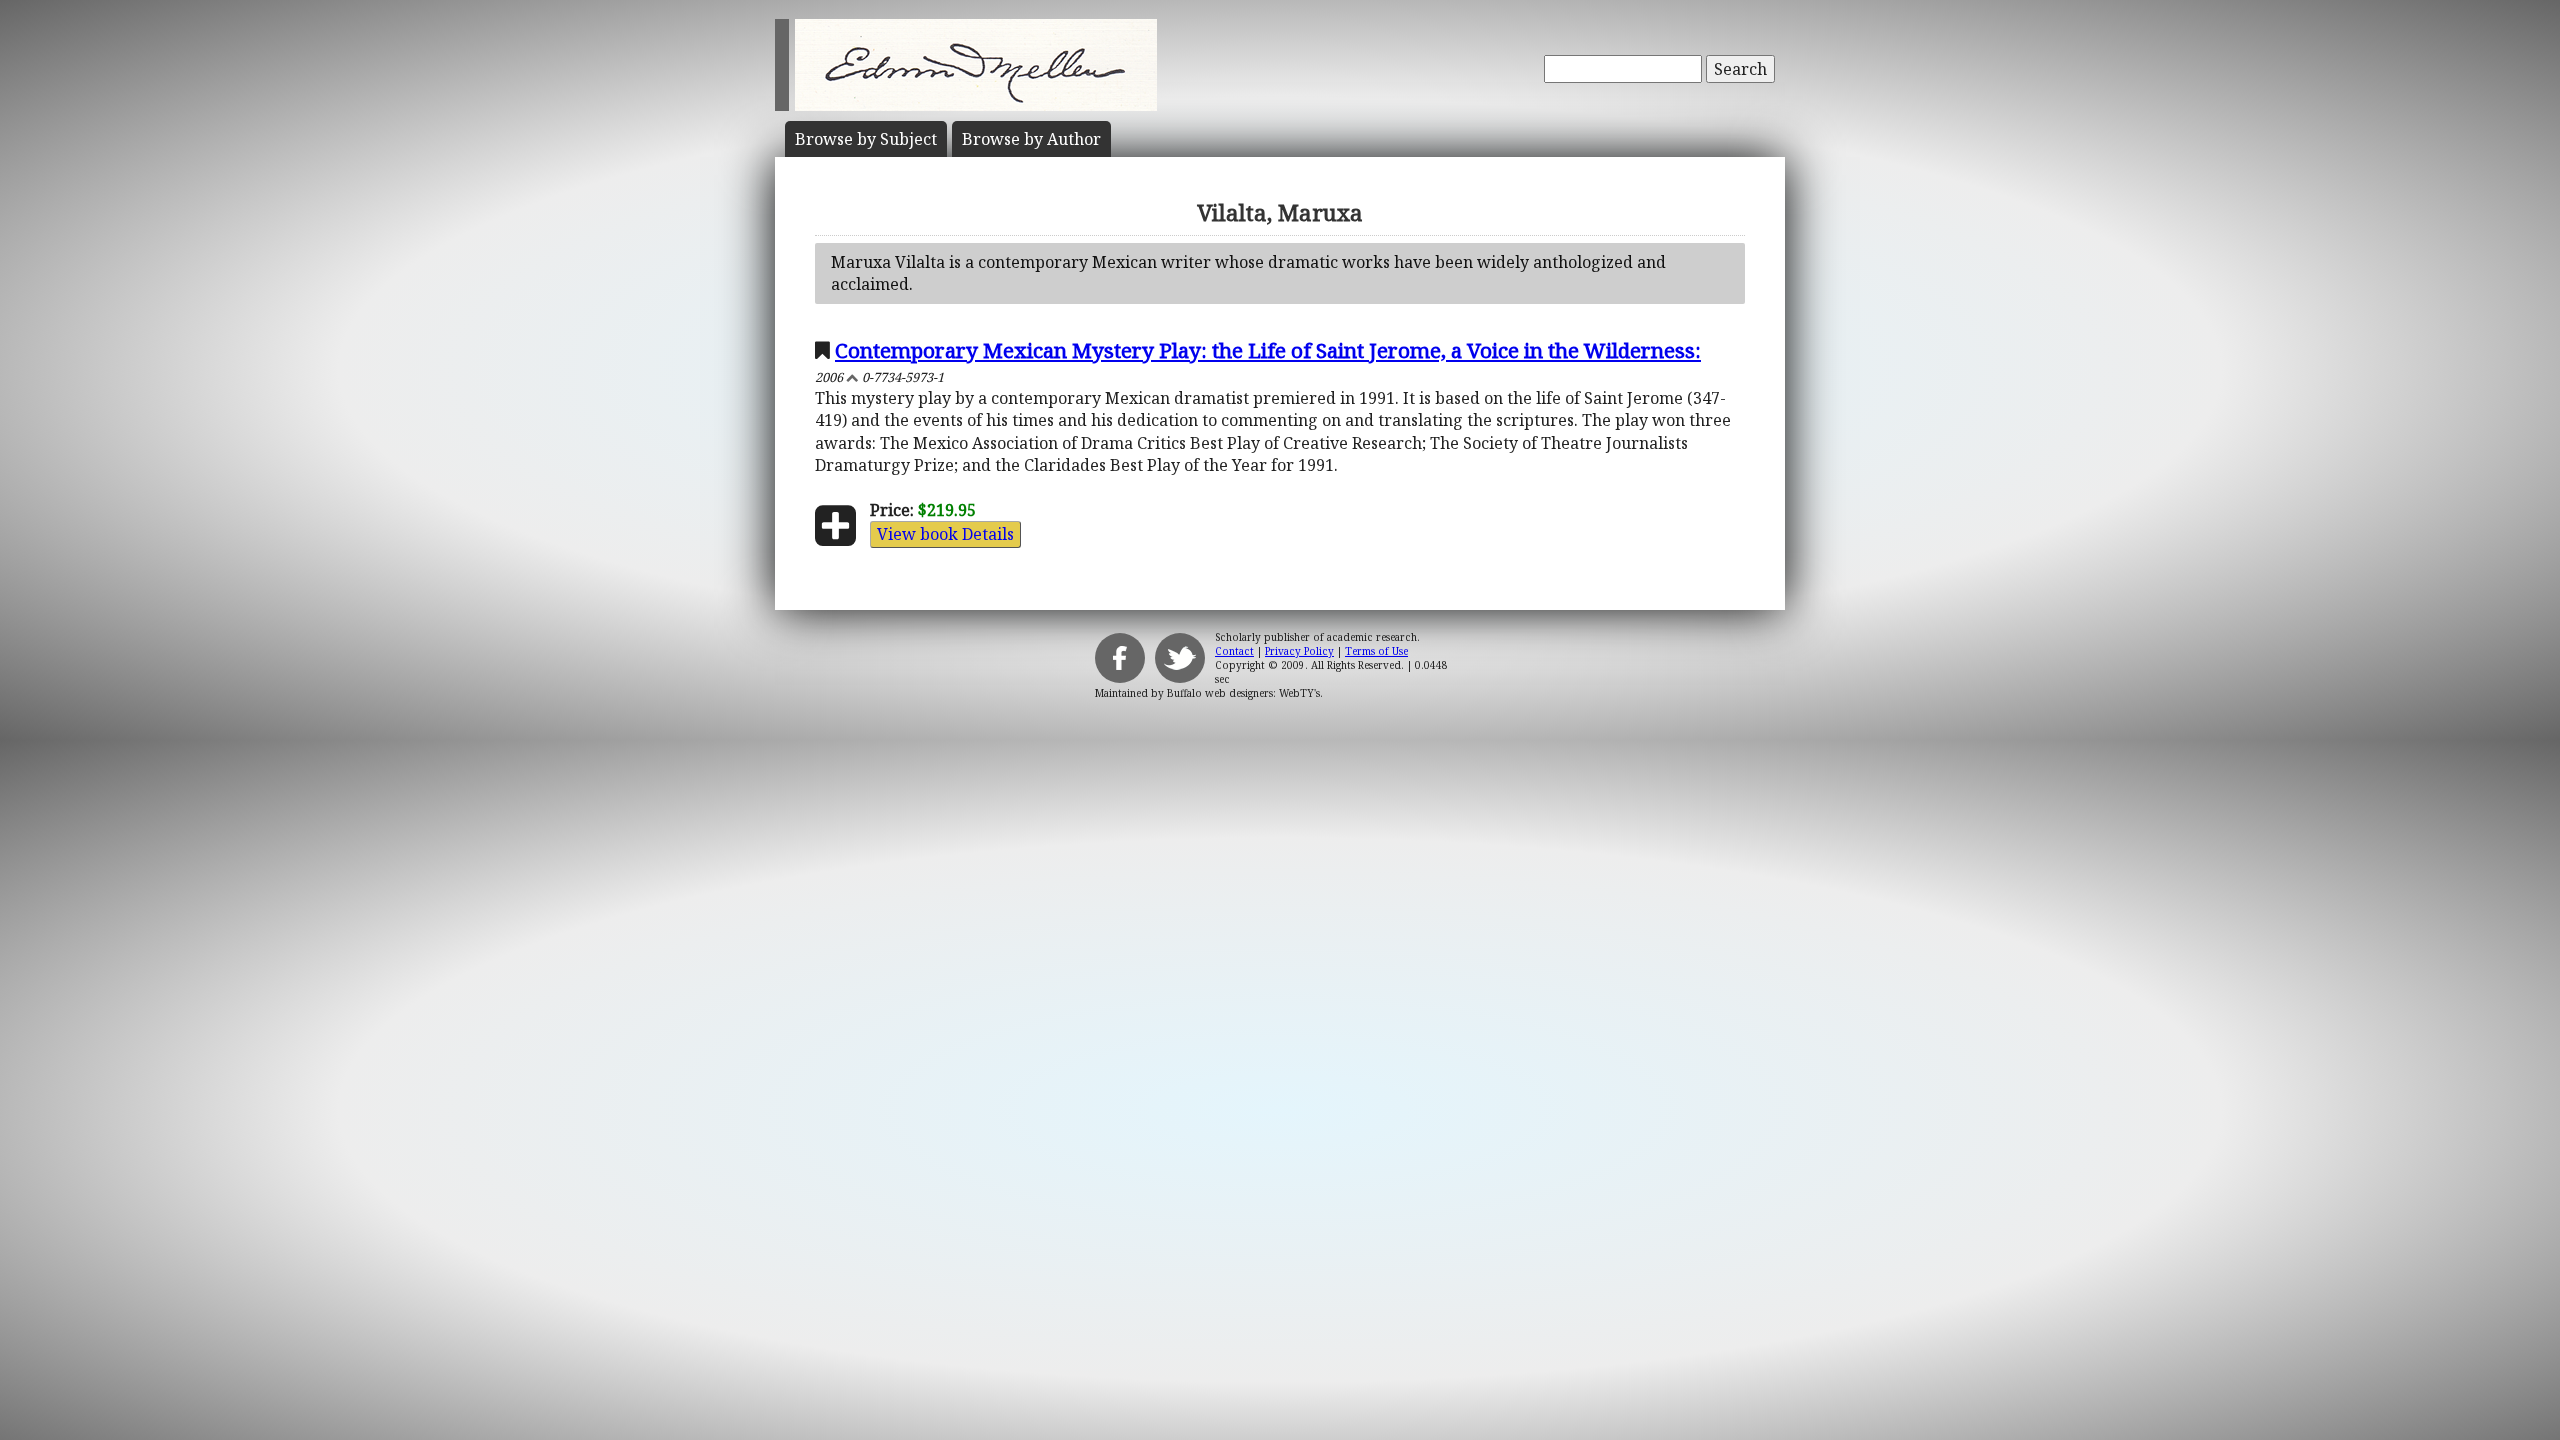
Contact (1234, 651)
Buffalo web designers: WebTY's (1243, 693)
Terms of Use (1376, 651)
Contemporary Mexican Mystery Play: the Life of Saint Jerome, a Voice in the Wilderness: (1268, 350)
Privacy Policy (1299, 651)
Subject (866, 139)
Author (1031, 139)
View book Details (945, 534)
